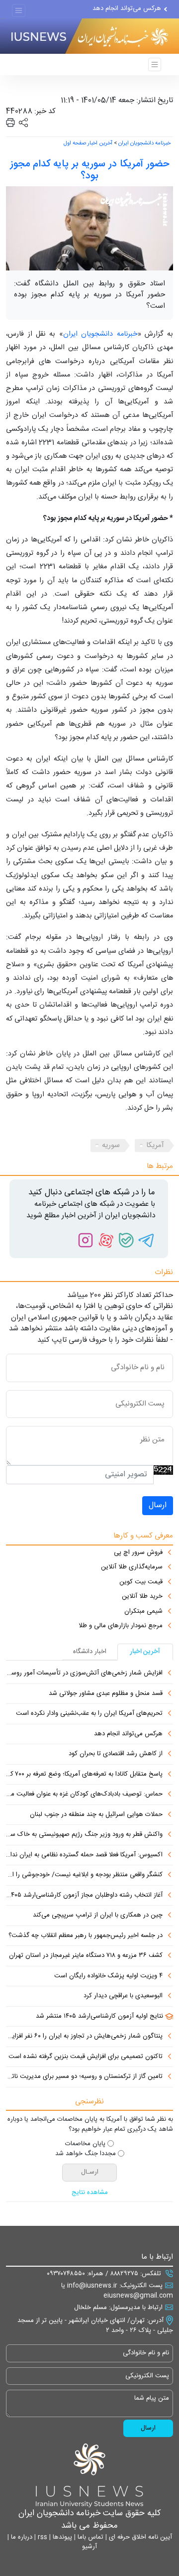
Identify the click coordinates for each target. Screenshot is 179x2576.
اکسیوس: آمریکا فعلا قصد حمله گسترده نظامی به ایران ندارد (84, 1855)
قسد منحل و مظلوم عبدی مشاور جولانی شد (106, 1694)
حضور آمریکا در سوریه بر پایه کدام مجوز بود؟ (89, 170)
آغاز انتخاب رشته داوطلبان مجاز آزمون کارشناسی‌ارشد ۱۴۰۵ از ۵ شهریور (84, 1896)
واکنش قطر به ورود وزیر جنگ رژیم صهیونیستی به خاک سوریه (84, 1835)
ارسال (158, 1505)
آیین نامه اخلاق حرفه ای (139, 2537)
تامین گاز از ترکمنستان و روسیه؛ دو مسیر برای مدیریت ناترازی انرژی (84, 2077)
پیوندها (61, 2537)
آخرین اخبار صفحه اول (88, 143)
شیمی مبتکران (143, 1612)
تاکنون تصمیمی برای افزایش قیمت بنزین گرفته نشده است (86, 2057)
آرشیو (89, 2547)
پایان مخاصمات (85, 2144)
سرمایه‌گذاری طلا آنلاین (132, 1567)
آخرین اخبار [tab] (145, 1652)
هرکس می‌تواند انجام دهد (127, 8)
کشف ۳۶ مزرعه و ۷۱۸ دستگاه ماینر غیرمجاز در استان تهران (86, 1956)
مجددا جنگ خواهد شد (86, 2154)
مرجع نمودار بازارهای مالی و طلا (121, 1626)
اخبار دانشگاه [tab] (90, 1652)
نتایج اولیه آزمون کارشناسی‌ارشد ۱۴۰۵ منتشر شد (99, 2017)
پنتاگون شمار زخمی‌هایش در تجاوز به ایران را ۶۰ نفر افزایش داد (84, 2037)
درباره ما (21, 2537)
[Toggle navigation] (19, 11)
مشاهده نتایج (90, 2193)
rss (42, 2537)
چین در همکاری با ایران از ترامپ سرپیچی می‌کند (98, 1916)
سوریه (111, 1145)
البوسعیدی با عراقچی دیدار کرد (123, 1996)
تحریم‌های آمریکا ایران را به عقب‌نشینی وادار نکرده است (89, 1714)
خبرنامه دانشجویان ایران (144, 143)
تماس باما (89, 2537)
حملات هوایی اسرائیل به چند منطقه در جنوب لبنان (96, 1815)
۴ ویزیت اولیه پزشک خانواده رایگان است (108, 1976)
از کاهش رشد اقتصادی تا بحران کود (116, 1754)
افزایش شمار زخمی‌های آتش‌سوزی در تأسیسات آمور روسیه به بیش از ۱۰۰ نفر (84, 1674)
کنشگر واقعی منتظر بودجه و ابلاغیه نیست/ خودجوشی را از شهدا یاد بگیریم (84, 1875)
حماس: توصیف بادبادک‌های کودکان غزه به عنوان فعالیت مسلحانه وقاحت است (84, 1795)
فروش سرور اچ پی (138, 1553)
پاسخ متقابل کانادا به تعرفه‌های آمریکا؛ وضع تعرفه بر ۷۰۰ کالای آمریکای (84, 1775)
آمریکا (155, 1145)
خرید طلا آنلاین (142, 1597)
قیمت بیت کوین (141, 1582)
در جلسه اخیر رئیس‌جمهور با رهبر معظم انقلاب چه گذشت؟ (86, 1936)
